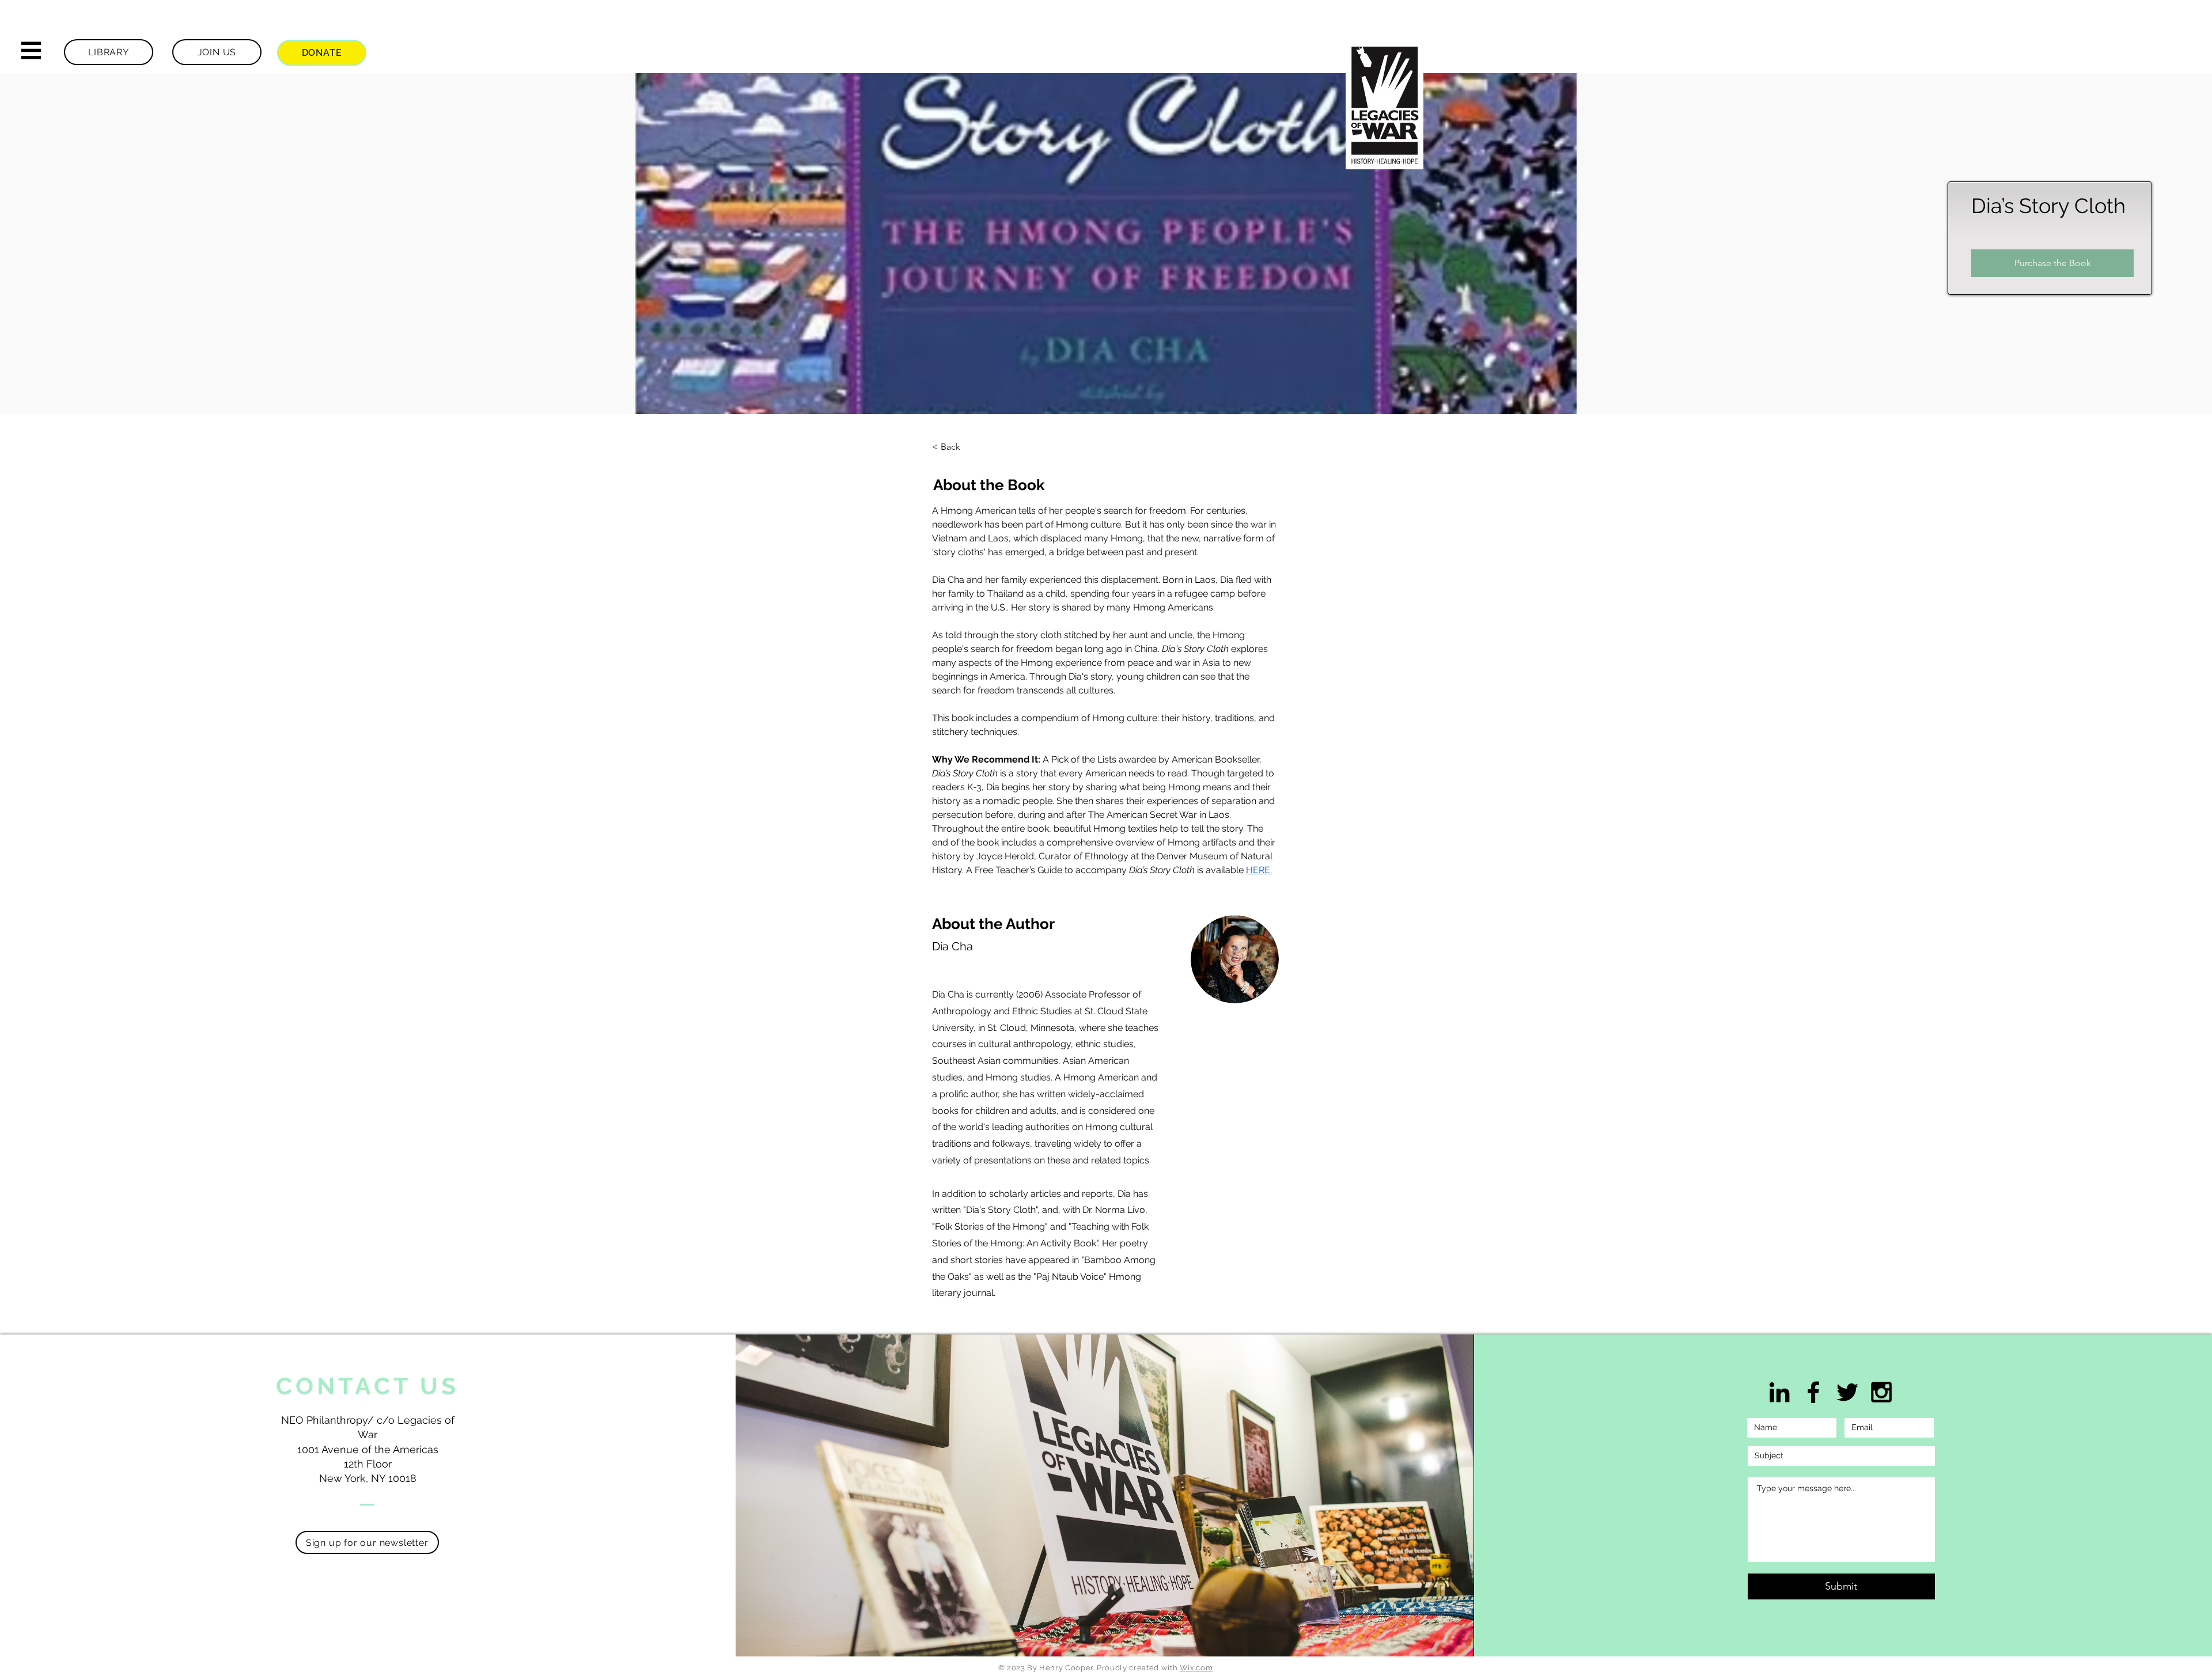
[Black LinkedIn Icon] (1779, 1392)
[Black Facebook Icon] (1813, 1392)
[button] (31, 51)
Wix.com (1196, 1668)
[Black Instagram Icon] (1881, 1392)
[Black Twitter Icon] (1847, 1392)
